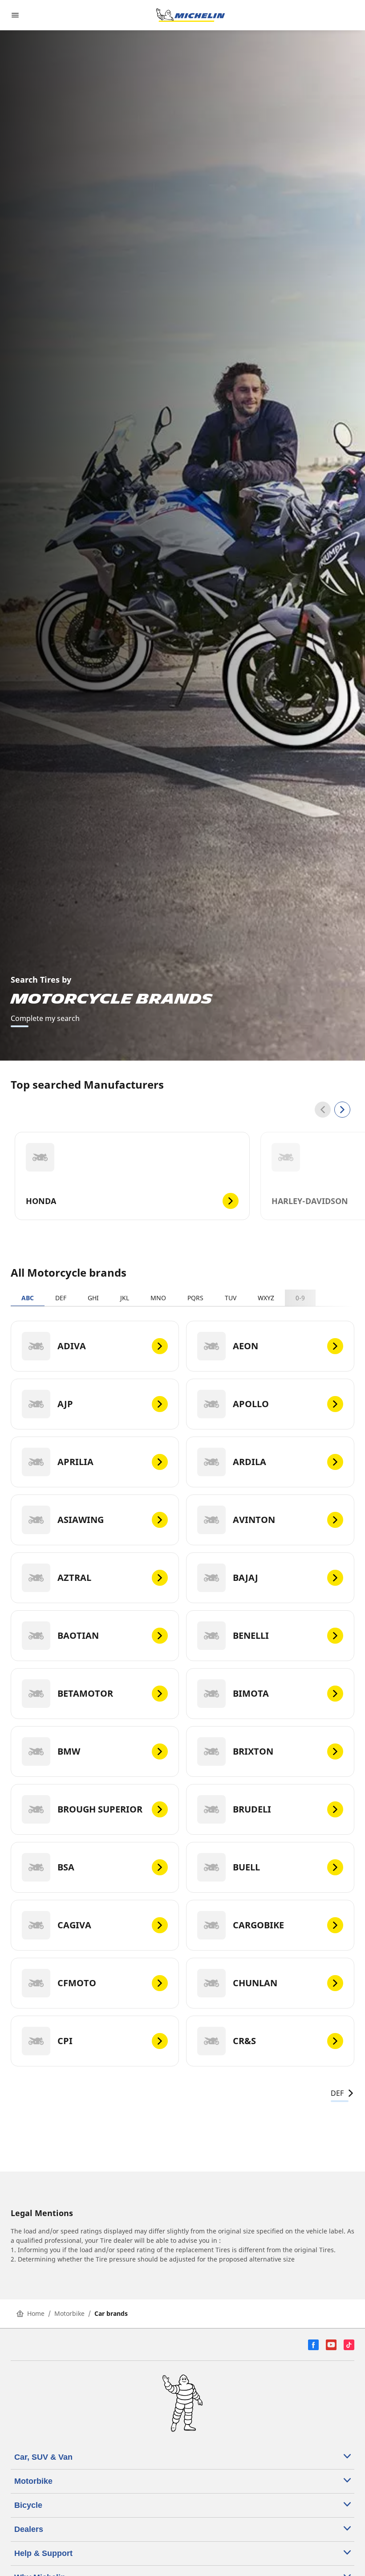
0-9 (300, 1298)
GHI (93, 1298)
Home (36, 2313)
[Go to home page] (191, 15)
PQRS (195, 1298)
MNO (158, 1298)
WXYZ (266, 1298)
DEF (61, 1298)
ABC (28, 1298)
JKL (125, 1298)
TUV (231, 1298)
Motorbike (69, 2313)
